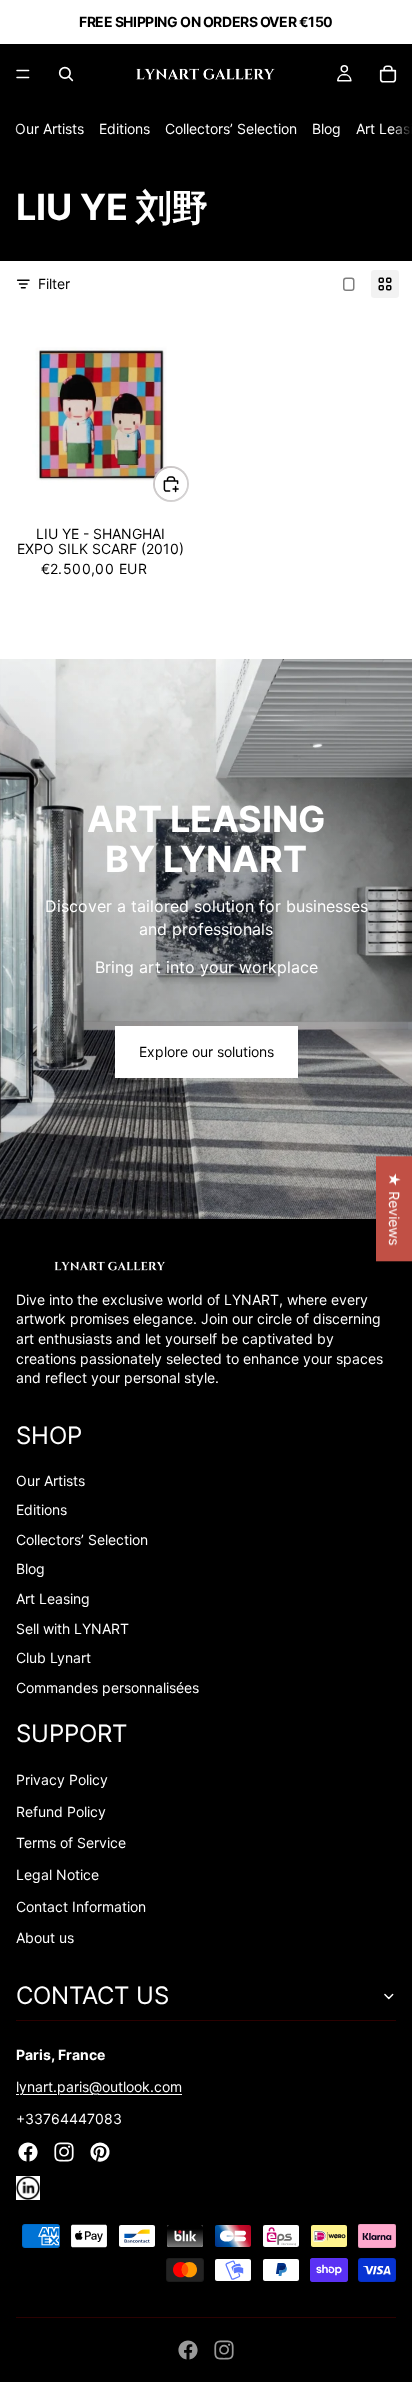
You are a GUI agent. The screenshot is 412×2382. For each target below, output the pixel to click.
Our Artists (49, 128)
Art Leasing (53, 1598)
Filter (54, 283)
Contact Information (81, 1906)
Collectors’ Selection (231, 128)
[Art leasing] (206, 939)
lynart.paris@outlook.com (99, 2086)
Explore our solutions (206, 1051)
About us (45, 1937)
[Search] (66, 74)
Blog (326, 128)
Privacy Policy (62, 1779)
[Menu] (23, 74)
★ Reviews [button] (394, 1208)
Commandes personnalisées (107, 1687)
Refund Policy (61, 1811)
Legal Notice (57, 1874)
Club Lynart (53, 1657)
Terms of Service (71, 1842)
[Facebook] (188, 2350)
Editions (124, 128)
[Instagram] (224, 2350)
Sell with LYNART (72, 1628)
